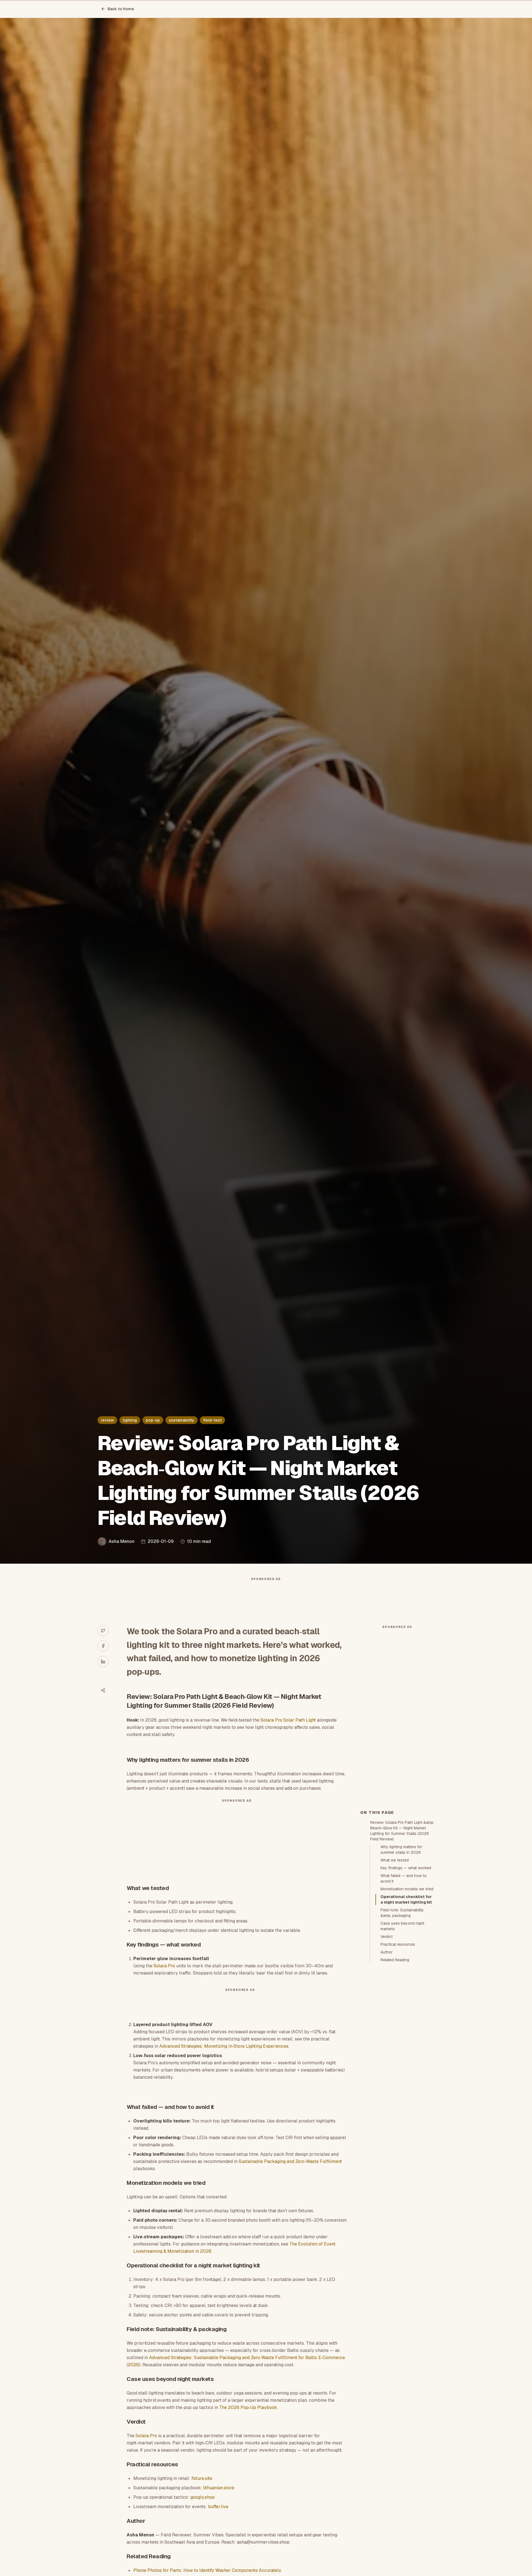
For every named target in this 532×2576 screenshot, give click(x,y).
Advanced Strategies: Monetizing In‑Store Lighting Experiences (224, 2046)
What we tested (395, 1860)
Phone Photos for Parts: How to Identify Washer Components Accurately (207, 2570)
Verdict (387, 1937)
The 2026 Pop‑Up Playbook (248, 2407)
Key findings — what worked (406, 1868)
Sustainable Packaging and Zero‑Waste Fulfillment (290, 2161)
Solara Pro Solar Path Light (288, 1720)
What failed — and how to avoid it (404, 1878)
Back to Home (121, 9)
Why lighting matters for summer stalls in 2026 (401, 1850)
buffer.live (218, 2507)
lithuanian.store (219, 2488)
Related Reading (395, 1960)
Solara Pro (164, 1966)
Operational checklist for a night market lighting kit (406, 1899)
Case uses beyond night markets (402, 1926)
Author (387, 1952)
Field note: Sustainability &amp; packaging (402, 1913)
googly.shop (203, 2497)
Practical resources (398, 1944)
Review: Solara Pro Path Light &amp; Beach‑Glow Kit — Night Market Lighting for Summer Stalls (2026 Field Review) (402, 1831)
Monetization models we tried (407, 1889)
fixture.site (202, 2478)
